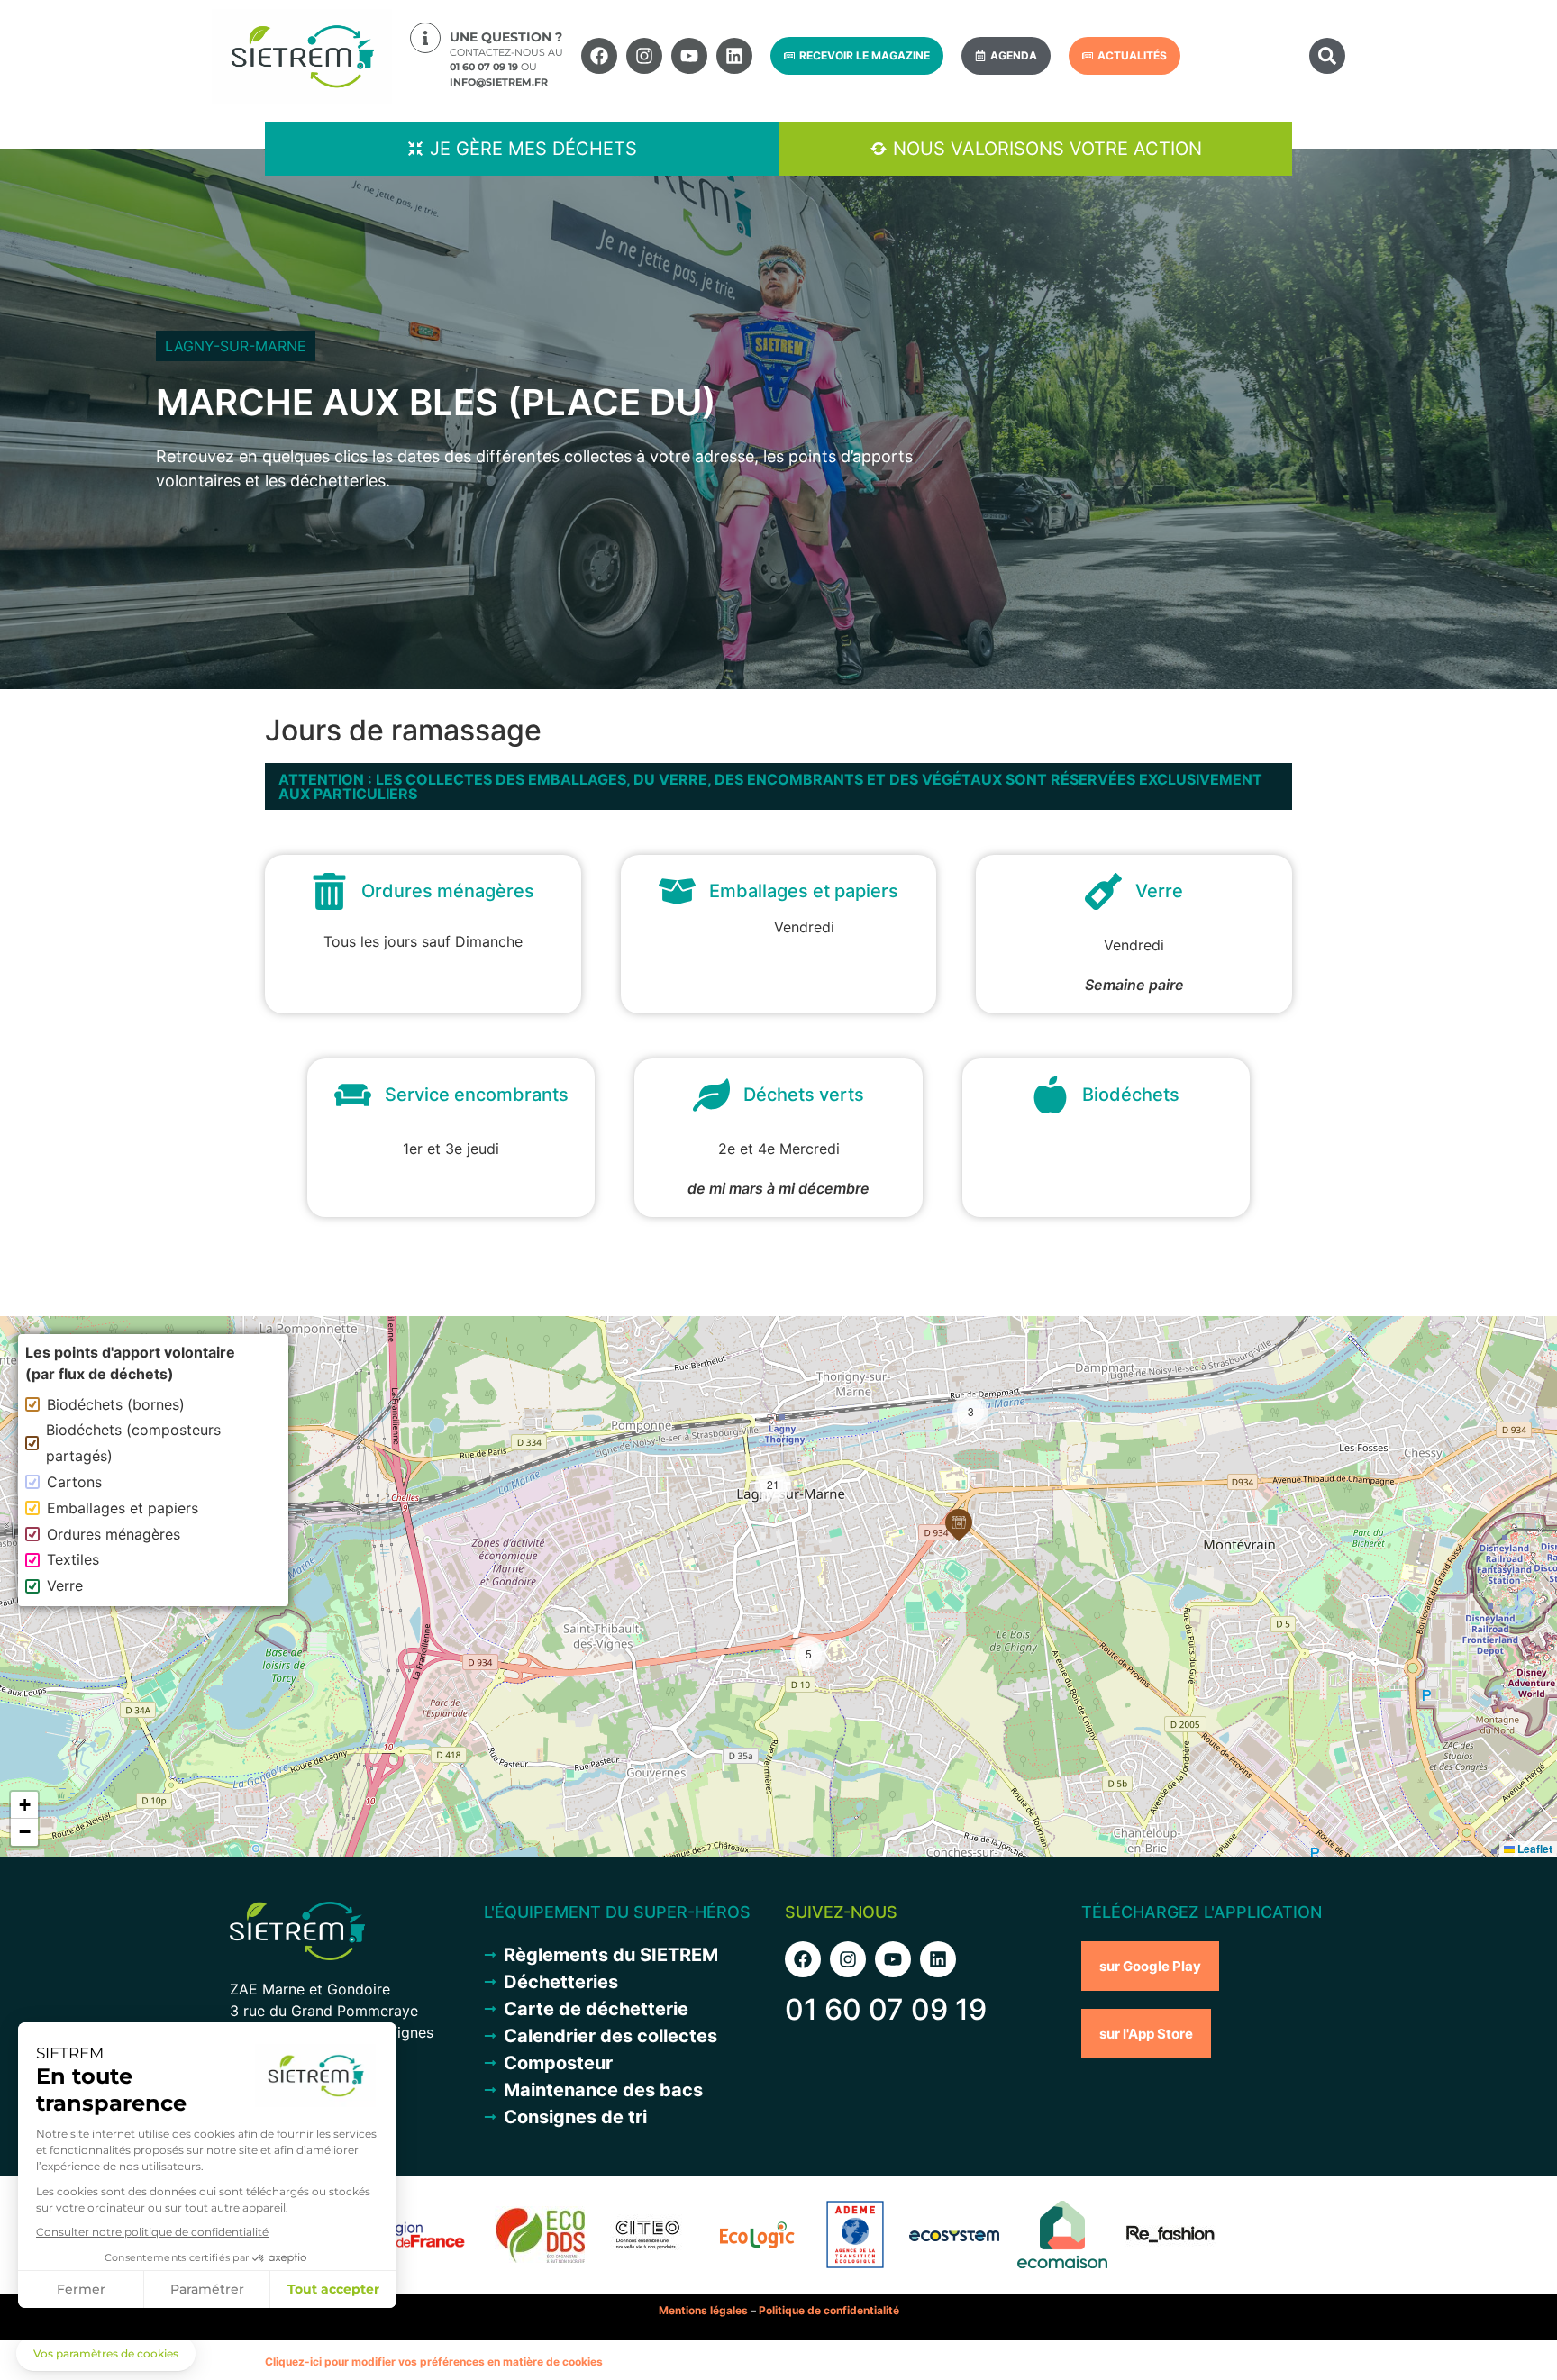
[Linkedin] (734, 56)
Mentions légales (703, 2310)
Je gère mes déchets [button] (533, 149)
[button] (1327, 56)
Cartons (74, 1482)
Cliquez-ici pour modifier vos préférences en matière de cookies (434, 2362)
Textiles (73, 1559)
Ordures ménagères (114, 1534)
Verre (65, 1585)
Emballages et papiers (123, 1508)
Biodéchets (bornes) (116, 1404)
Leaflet (1534, 1849)
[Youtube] (689, 56)
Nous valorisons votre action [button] (1047, 149)
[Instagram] (644, 56)
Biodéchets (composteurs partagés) (133, 1443)
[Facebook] (599, 56)
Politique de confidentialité (829, 2310)
